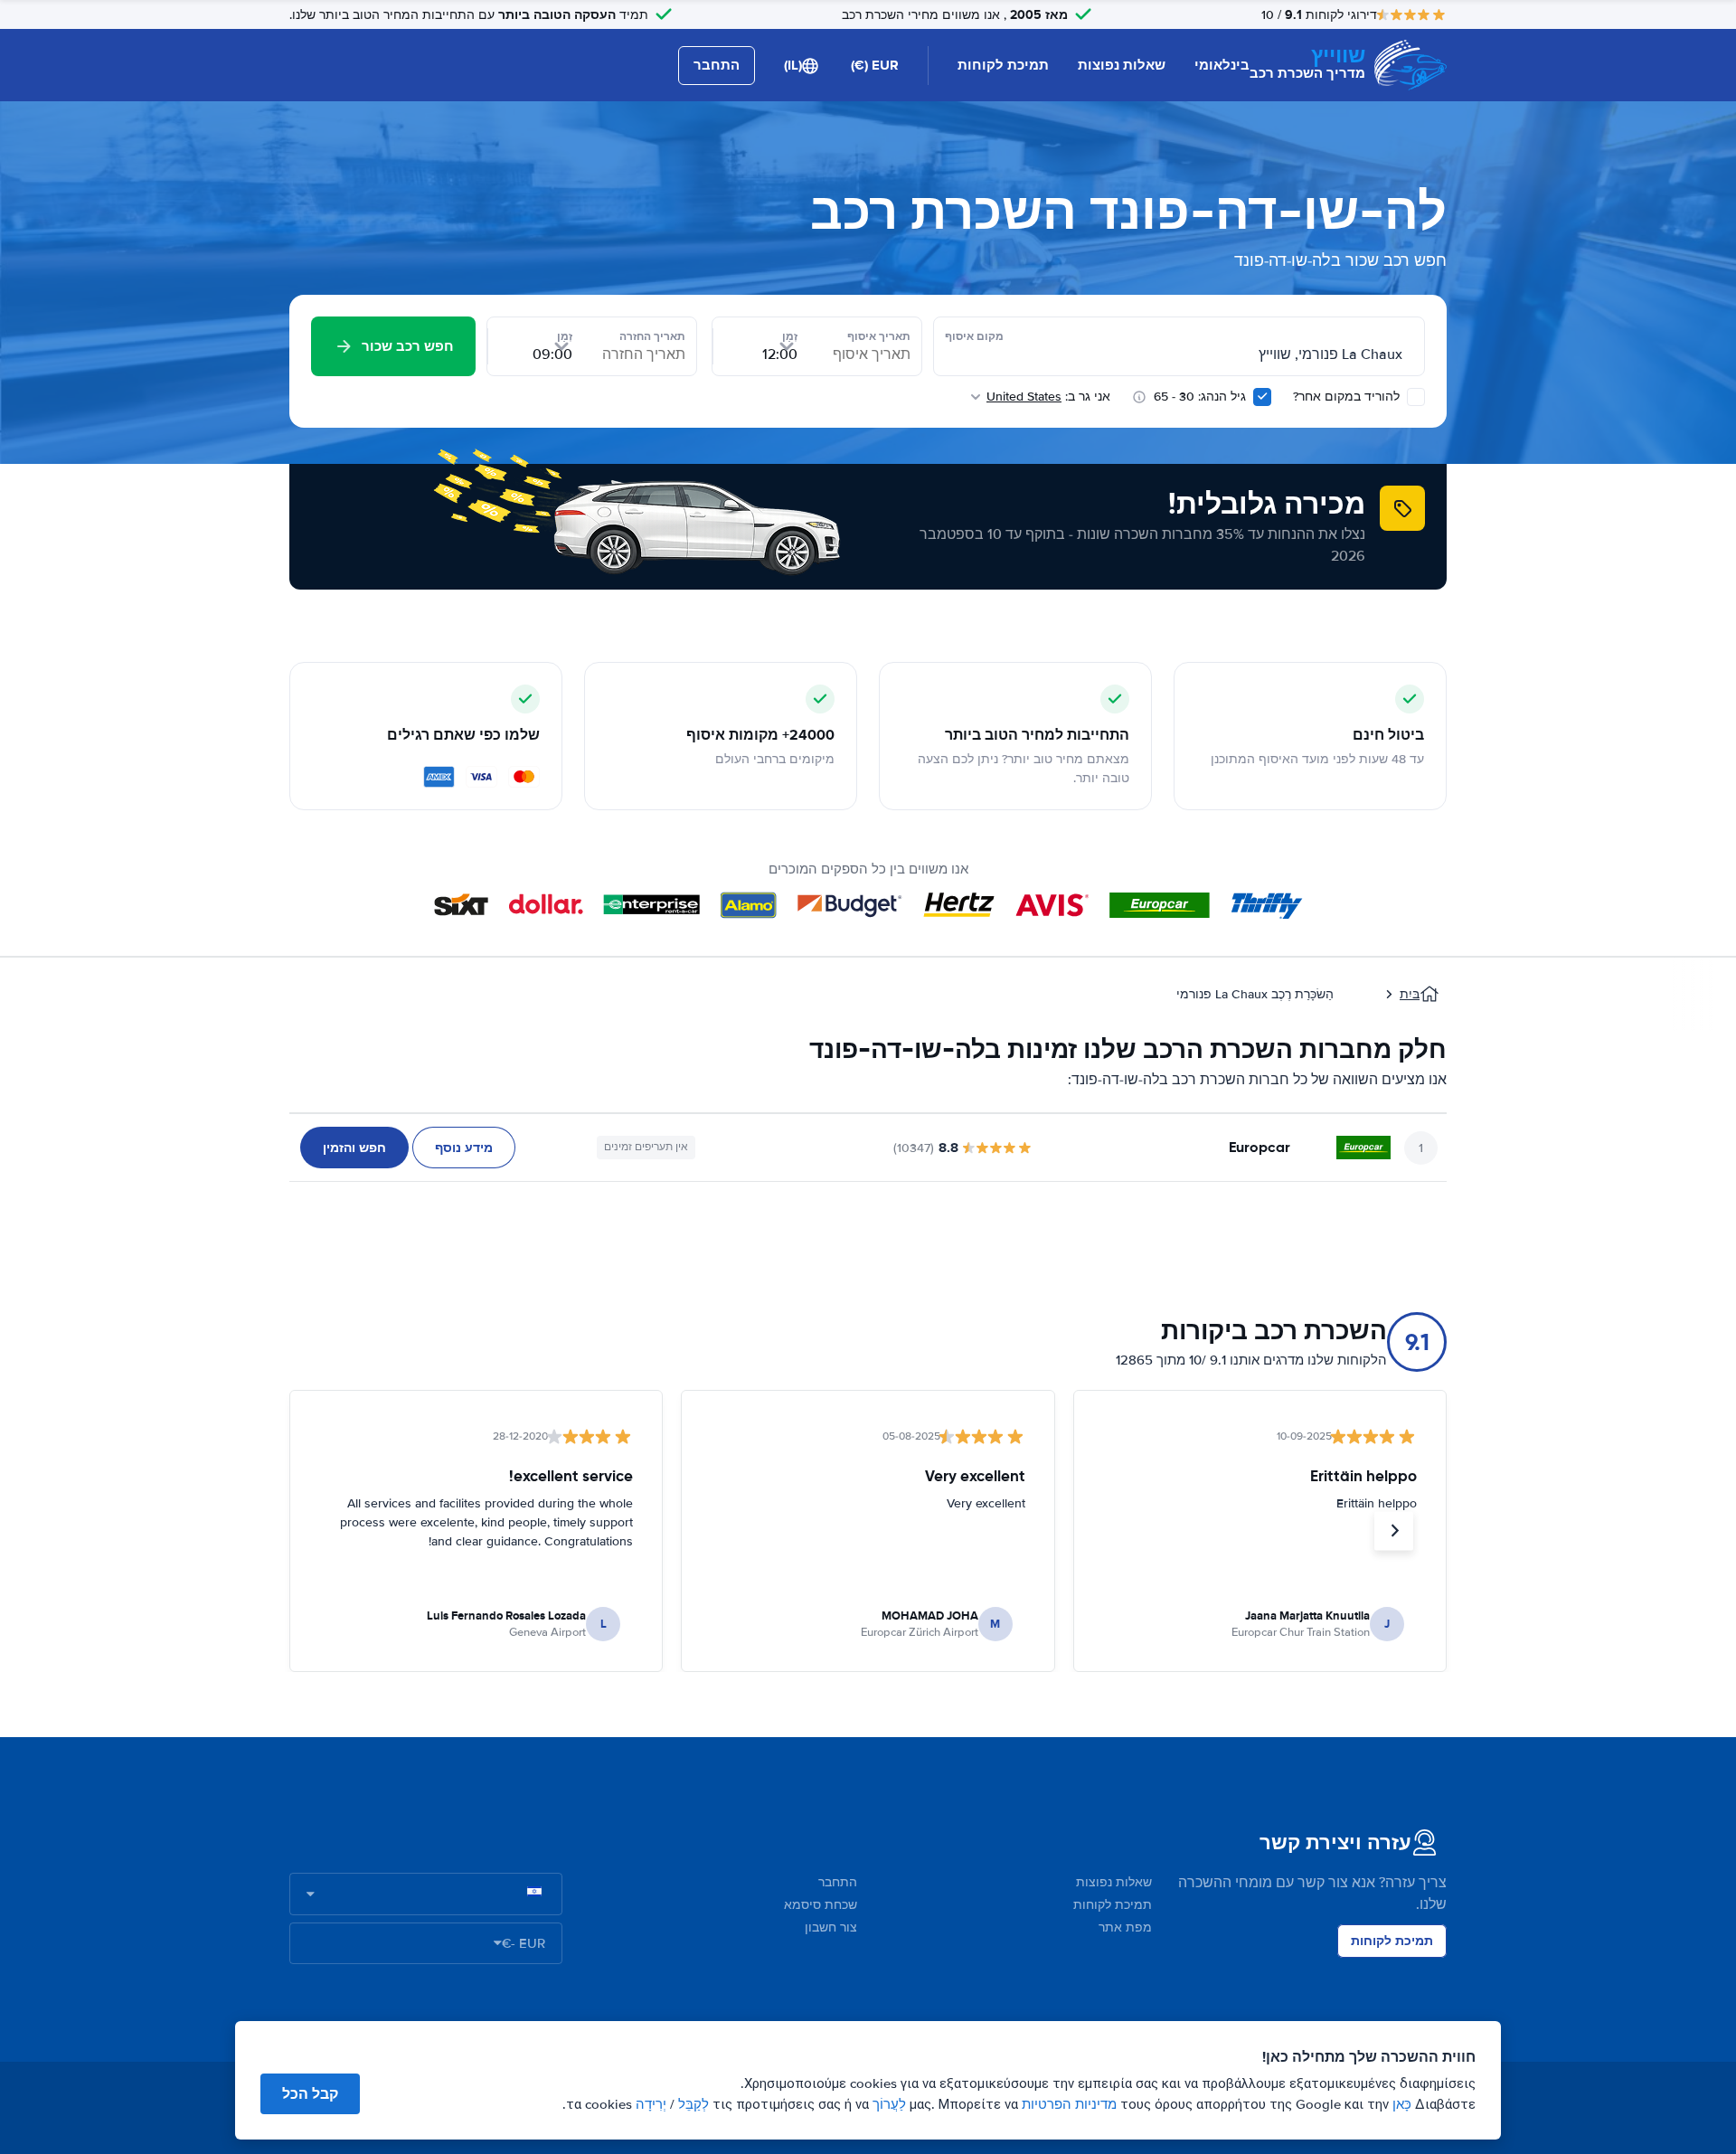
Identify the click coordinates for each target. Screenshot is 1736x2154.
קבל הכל (310, 2094)
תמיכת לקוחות (1003, 65)
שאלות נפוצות (1122, 65)
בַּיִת (1410, 994)
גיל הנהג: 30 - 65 (1200, 397)
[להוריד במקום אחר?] (1416, 397)
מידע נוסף (464, 1148)
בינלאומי (1222, 65)
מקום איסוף (974, 336)
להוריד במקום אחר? (1348, 397)
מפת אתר (1125, 1927)
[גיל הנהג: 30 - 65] (1262, 397)
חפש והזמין (354, 1148)
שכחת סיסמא (821, 1905)
